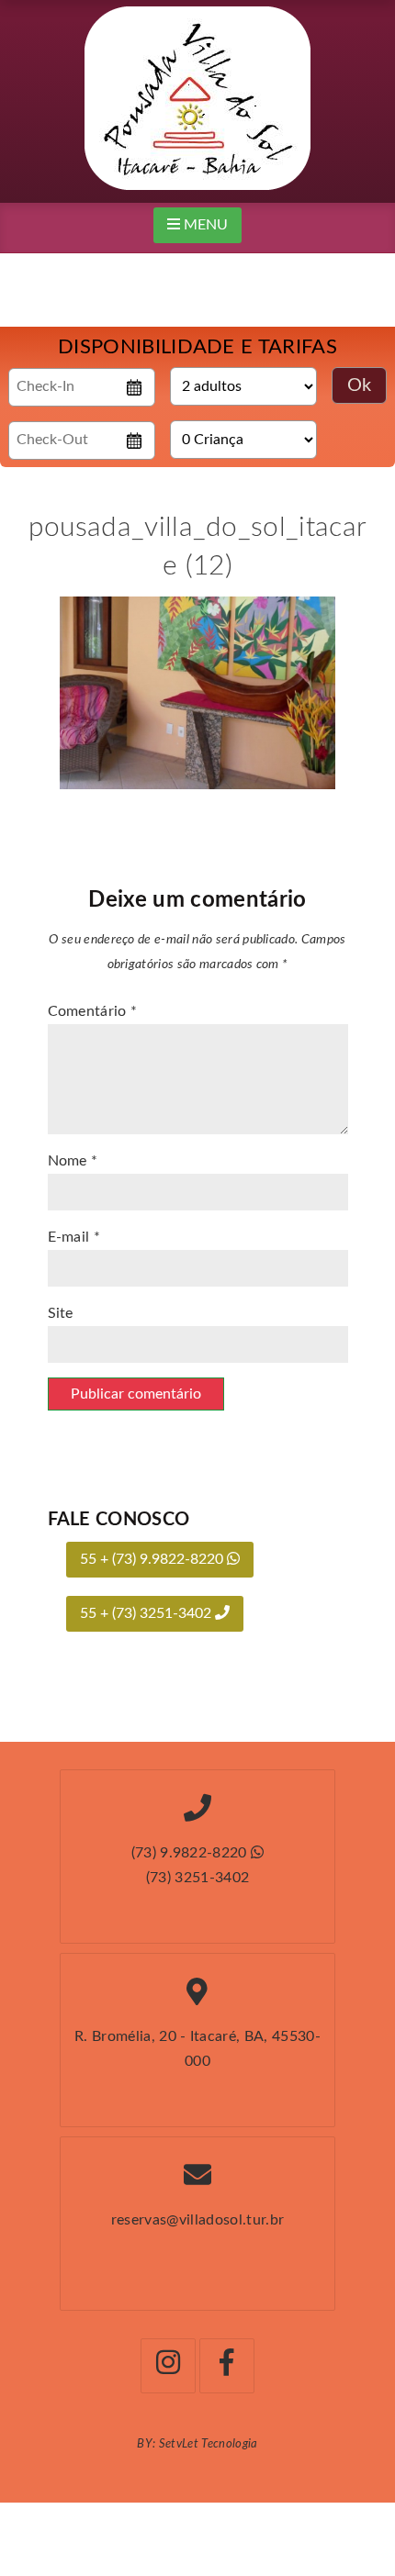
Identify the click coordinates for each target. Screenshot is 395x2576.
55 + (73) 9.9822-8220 (153, 1559)
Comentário (93, 1011)
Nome (73, 1161)
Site (61, 1313)
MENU (204, 225)
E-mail (74, 1237)
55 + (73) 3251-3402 (147, 1613)
